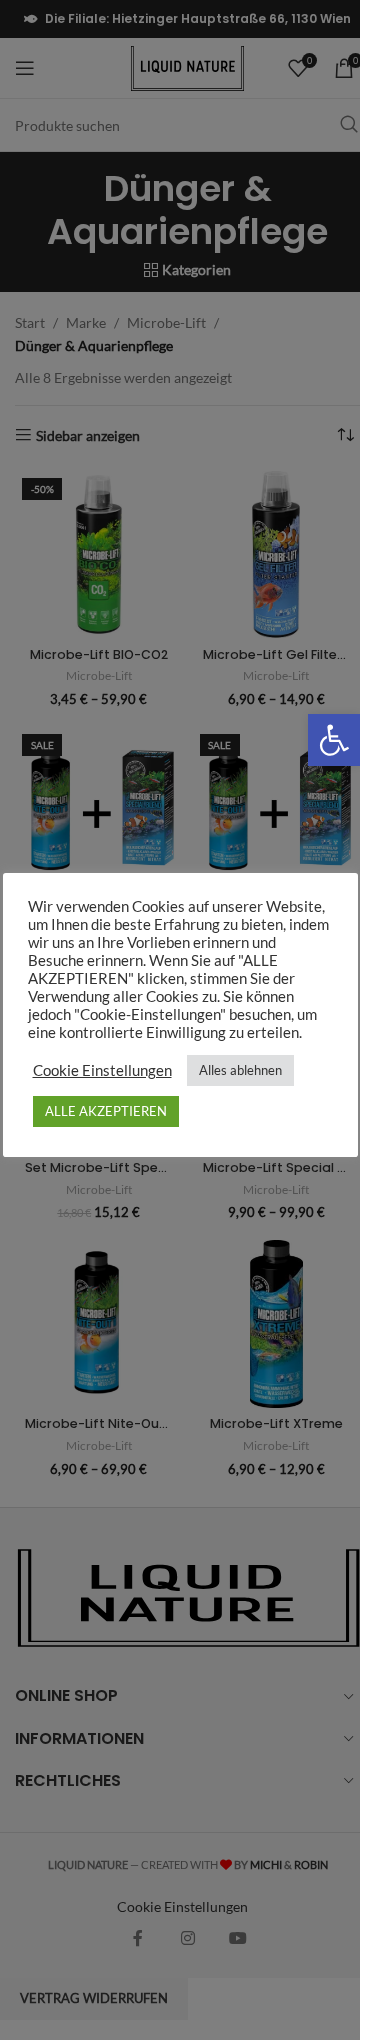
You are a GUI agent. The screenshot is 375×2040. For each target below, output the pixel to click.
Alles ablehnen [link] (240, 1070)
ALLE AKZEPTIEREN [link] (106, 1111)
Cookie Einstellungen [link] (102, 1070)
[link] (334, 740)
